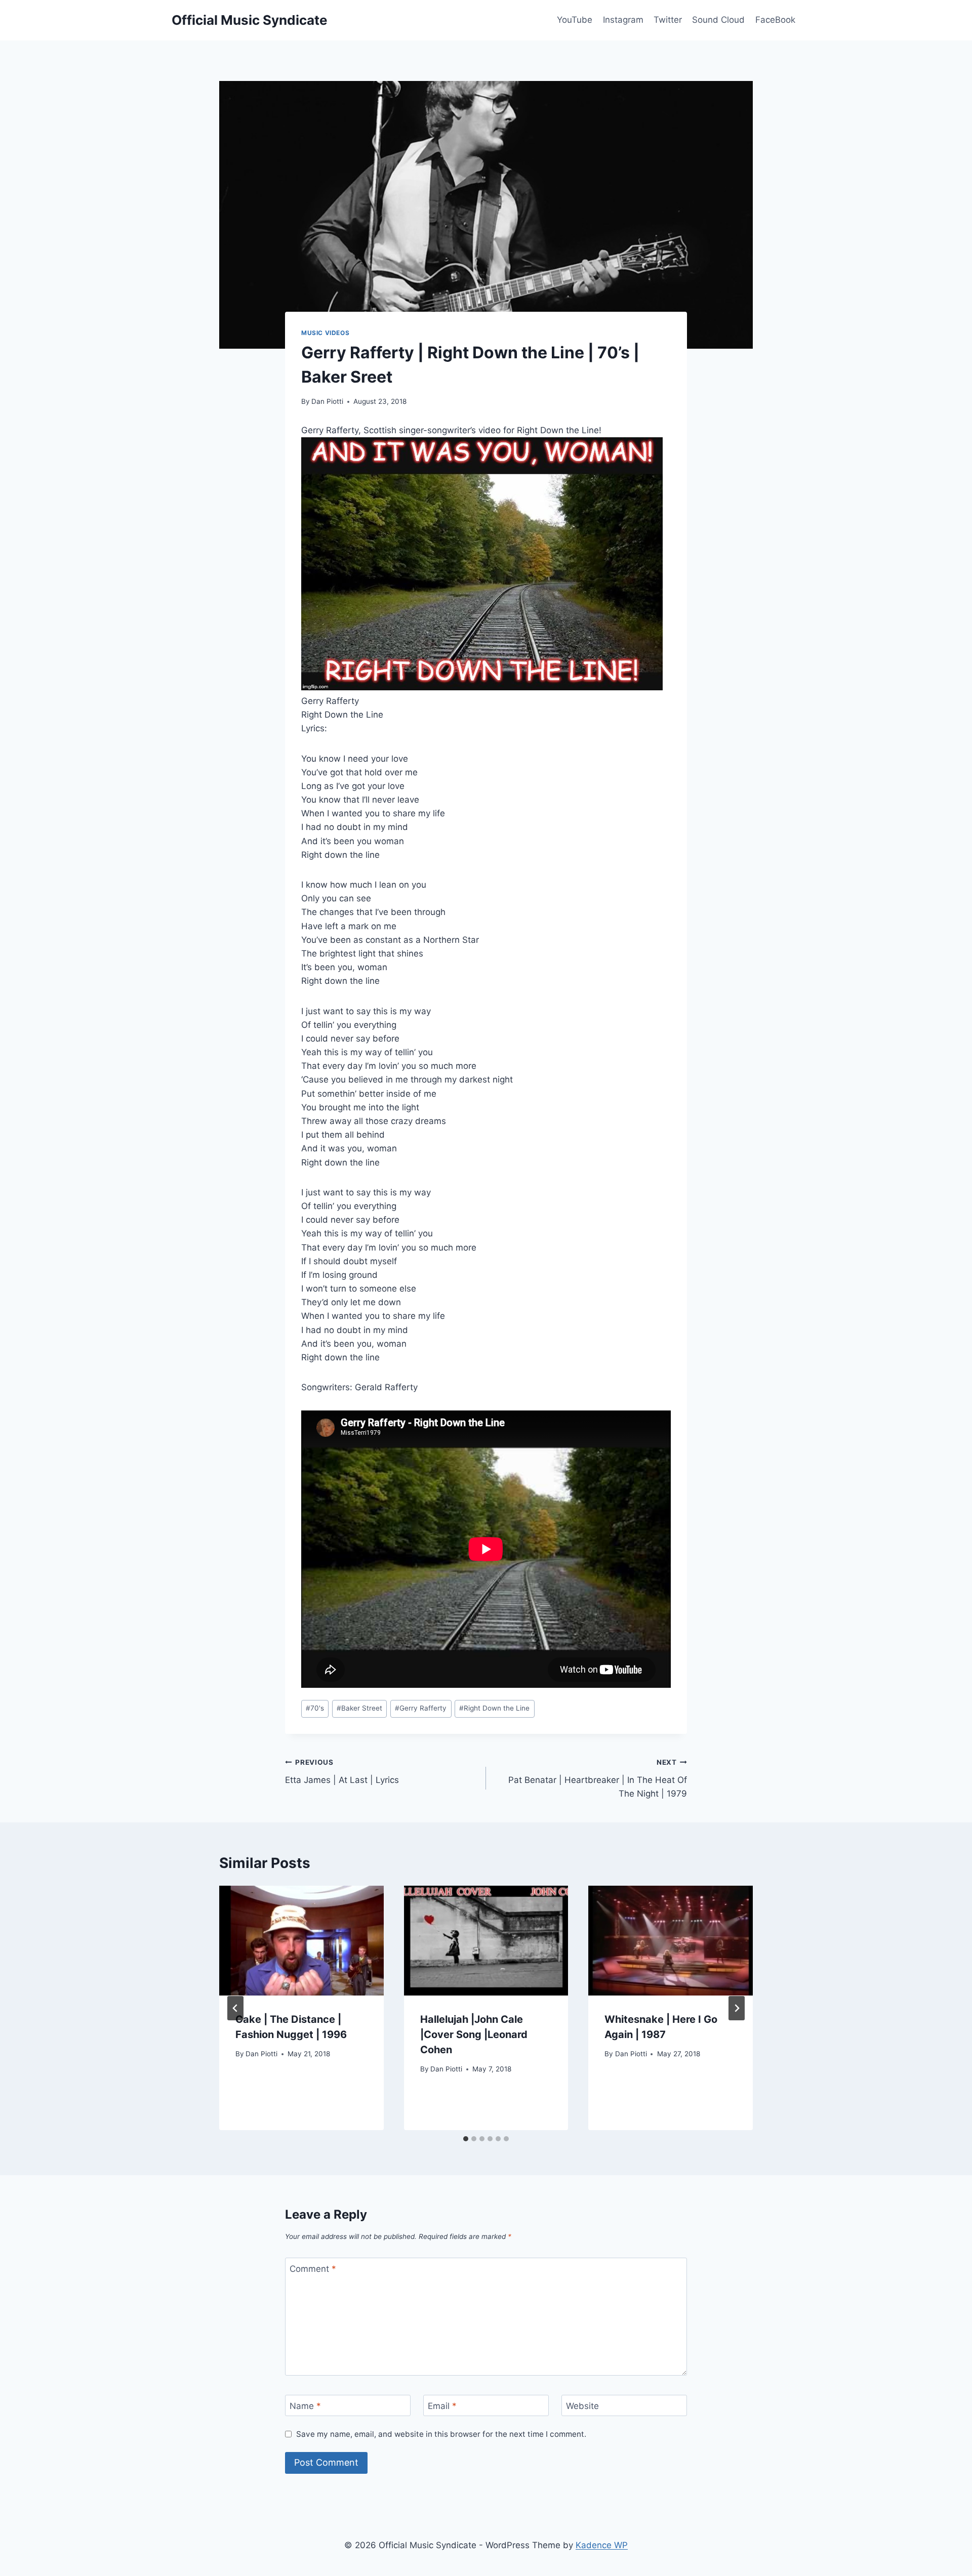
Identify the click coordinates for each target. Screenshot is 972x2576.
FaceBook (775, 20)
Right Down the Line (494, 1708)
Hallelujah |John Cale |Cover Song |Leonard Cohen (474, 2034)
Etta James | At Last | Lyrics (342, 1772)
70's (315, 1708)
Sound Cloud (718, 20)
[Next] (737, 2008)
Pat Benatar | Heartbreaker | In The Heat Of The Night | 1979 (598, 1778)
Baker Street (359, 1708)
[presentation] (301, 1940)
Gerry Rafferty (421, 1708)
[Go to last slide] (235, 2008)
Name (305, 2406)
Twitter (668, 20)
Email (442, 2406)
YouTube (575, 20)
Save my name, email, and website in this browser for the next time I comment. (441, 2434)
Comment (313, 2269)
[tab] (466, 2139)
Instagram (623, 20)
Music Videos (325, 333)
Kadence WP (602, 2545)
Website (582, 2406)
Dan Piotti (327, 401)
